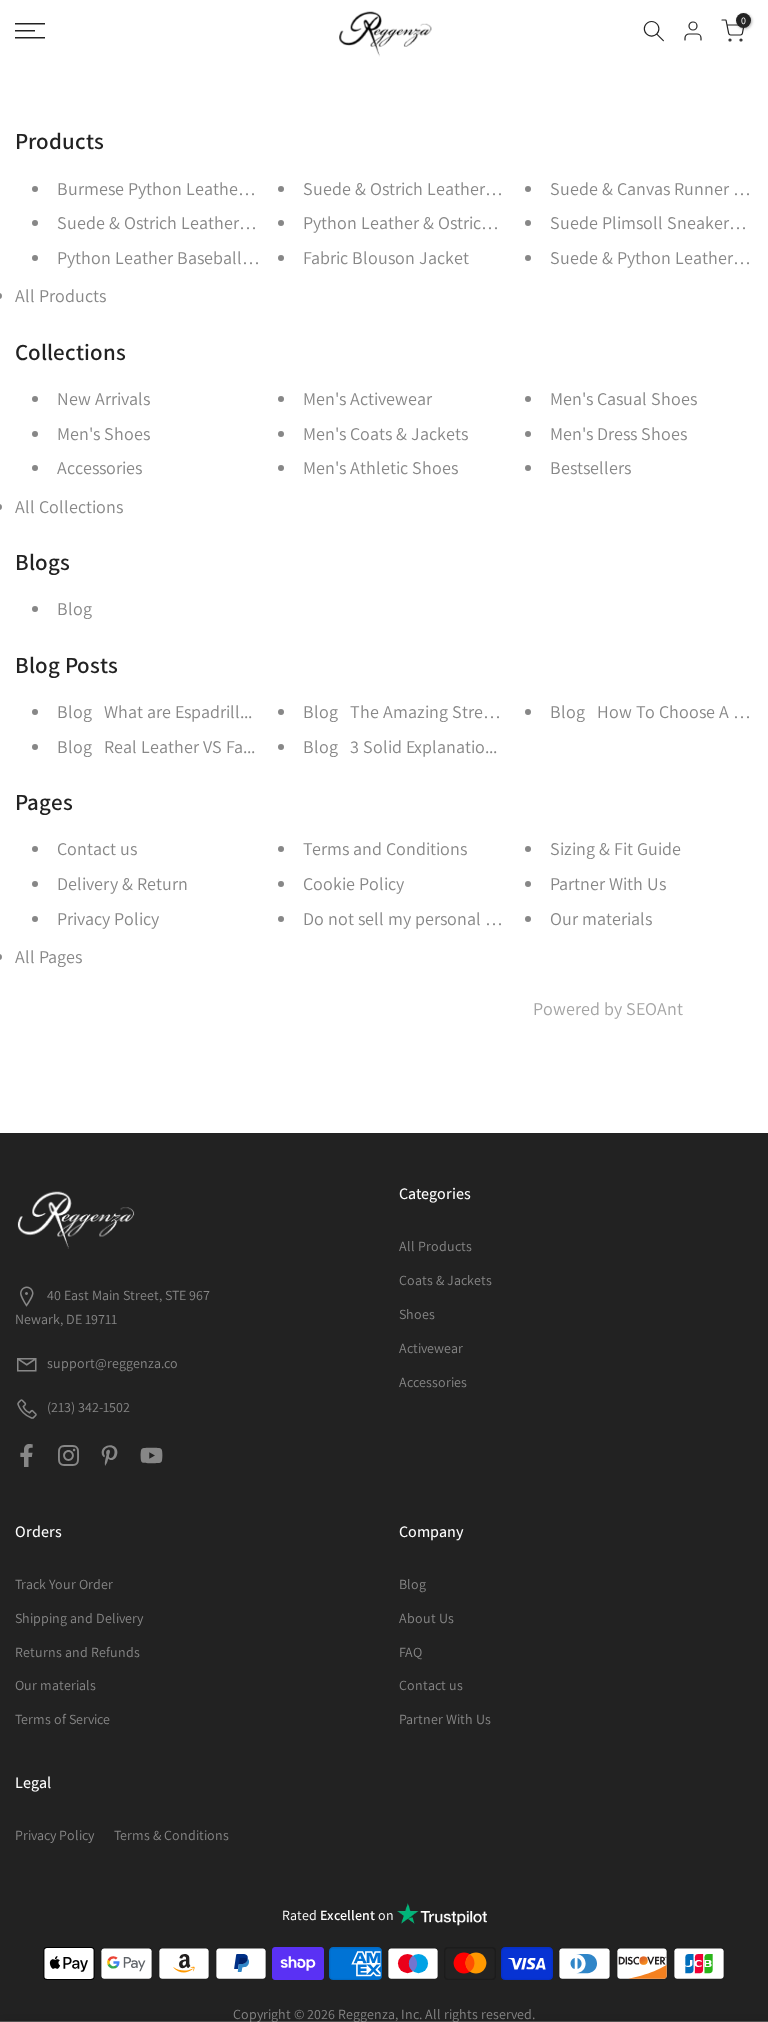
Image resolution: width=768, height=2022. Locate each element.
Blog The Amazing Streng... (408, 711)
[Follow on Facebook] (26, 1456)
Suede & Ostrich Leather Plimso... (427, 188)
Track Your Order (64, 1584)
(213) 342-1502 (87, 1407)
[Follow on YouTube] (151, 1456)
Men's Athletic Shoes (380, 467)
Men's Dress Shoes (618, 433)
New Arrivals (103, 398)
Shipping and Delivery (79, 1618)
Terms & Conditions (171, 1835)
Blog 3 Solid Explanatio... (400, 746)
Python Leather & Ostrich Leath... (426, 222)
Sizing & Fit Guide (615, 848)
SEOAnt (654, 1008)
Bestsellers (590, 467)
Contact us (97, 848)
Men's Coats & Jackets (385, 433)
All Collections (69, 506)
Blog (74, 608)
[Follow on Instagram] (68, 1456)
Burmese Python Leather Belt (168, 188)
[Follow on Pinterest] (109, 1456)
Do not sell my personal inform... (425, 918)
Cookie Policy (353, 883)
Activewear (431, 1348)
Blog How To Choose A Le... (656, 711)
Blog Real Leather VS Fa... (156, 746)
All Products (60, 295)
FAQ (410, 1652)
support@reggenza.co (112, 1363)
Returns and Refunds (77, 1652)
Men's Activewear (367, 398)
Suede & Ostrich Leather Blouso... (182, 222)
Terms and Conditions (385, 848)
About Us (426, 1618)
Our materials (601, 918)
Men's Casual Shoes (623, 398)
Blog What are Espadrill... (154, 711)
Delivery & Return (122, 883)
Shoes (417, 1314)
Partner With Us (608, 883)
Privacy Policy (108, 918)
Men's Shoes (103, 433)
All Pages (48, 956)
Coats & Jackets (445, 1280)
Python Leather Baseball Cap (166, 257)
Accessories (99, 467)
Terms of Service (62, 1719)
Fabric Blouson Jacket (386, 257)
